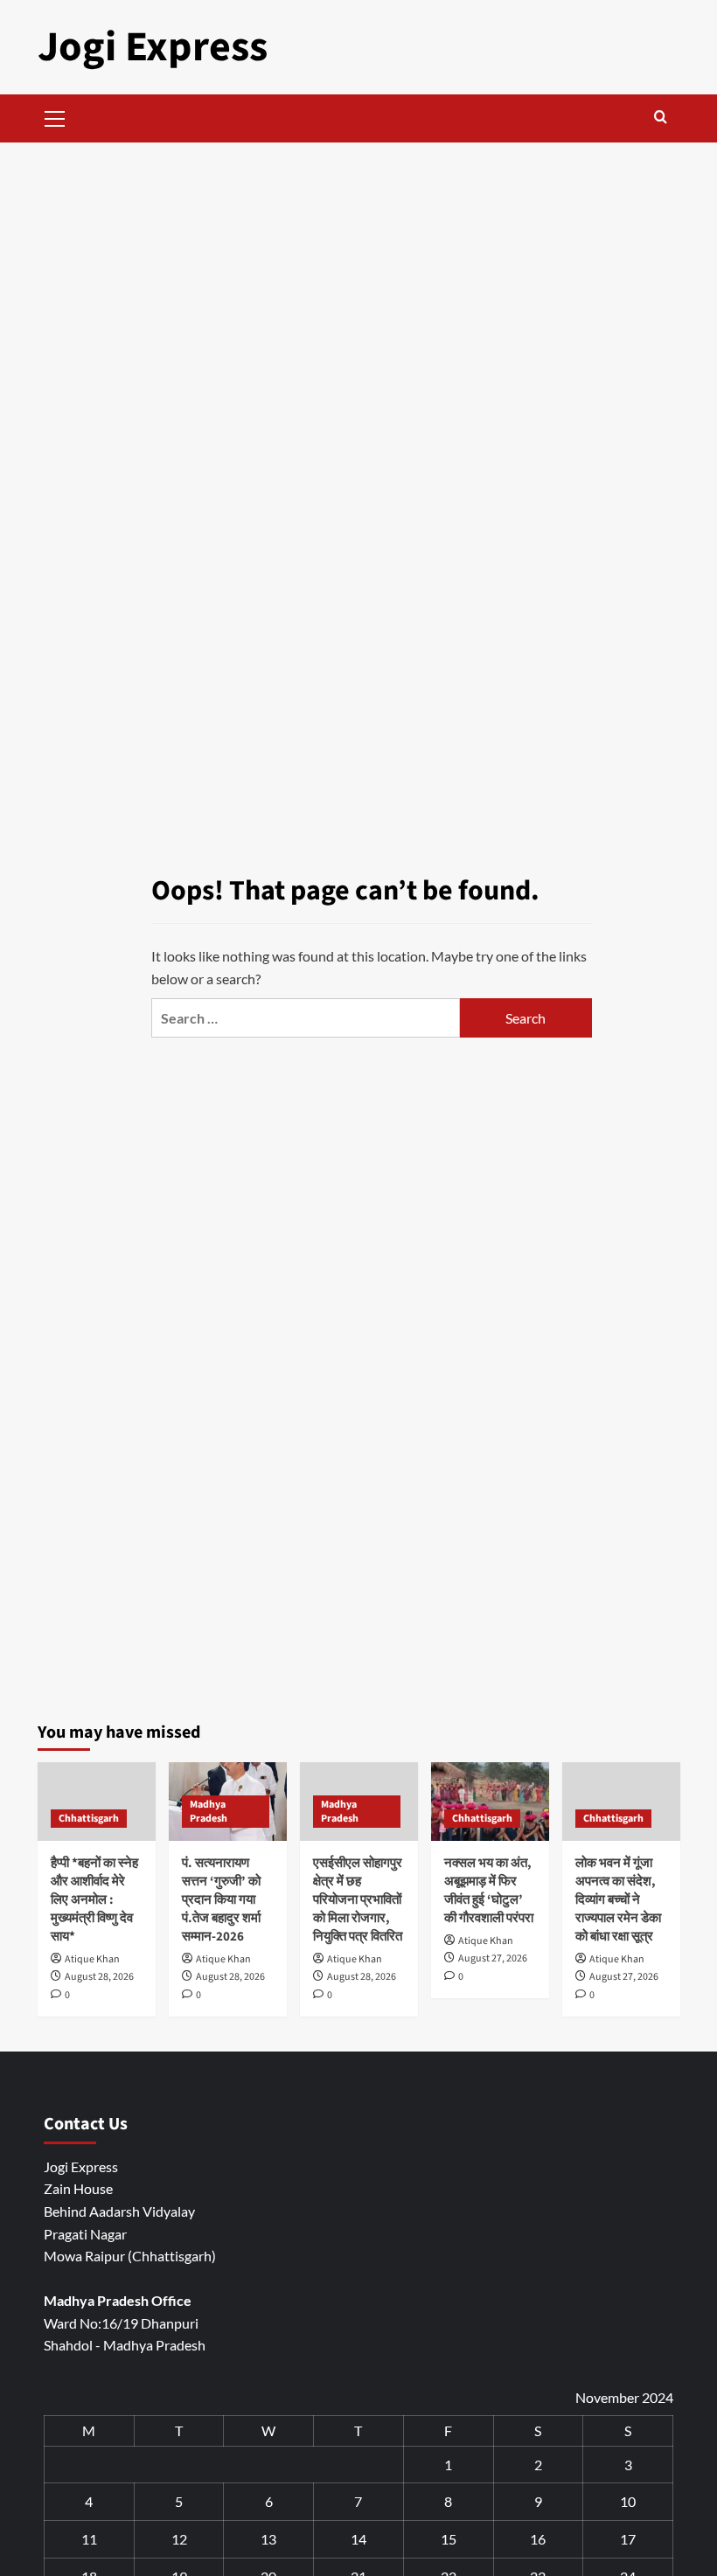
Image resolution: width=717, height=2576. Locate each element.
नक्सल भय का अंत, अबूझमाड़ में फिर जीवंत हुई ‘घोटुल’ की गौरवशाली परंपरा (489, 1891)
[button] (55, 116)
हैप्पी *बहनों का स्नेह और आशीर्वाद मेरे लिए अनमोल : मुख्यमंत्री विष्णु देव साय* (94, 1900)
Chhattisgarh (89, 1819)
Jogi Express (153, 47)
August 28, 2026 (99, 1977)
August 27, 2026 (493, 1958)
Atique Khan (92, 1959)
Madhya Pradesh (209, 1812)
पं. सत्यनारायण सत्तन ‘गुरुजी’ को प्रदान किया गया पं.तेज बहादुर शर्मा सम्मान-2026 (221, 1900)
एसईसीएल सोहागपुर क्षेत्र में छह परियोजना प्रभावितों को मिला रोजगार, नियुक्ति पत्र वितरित (358, 1900)
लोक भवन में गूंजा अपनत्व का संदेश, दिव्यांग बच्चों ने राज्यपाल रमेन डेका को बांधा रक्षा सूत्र (618, 1900)
